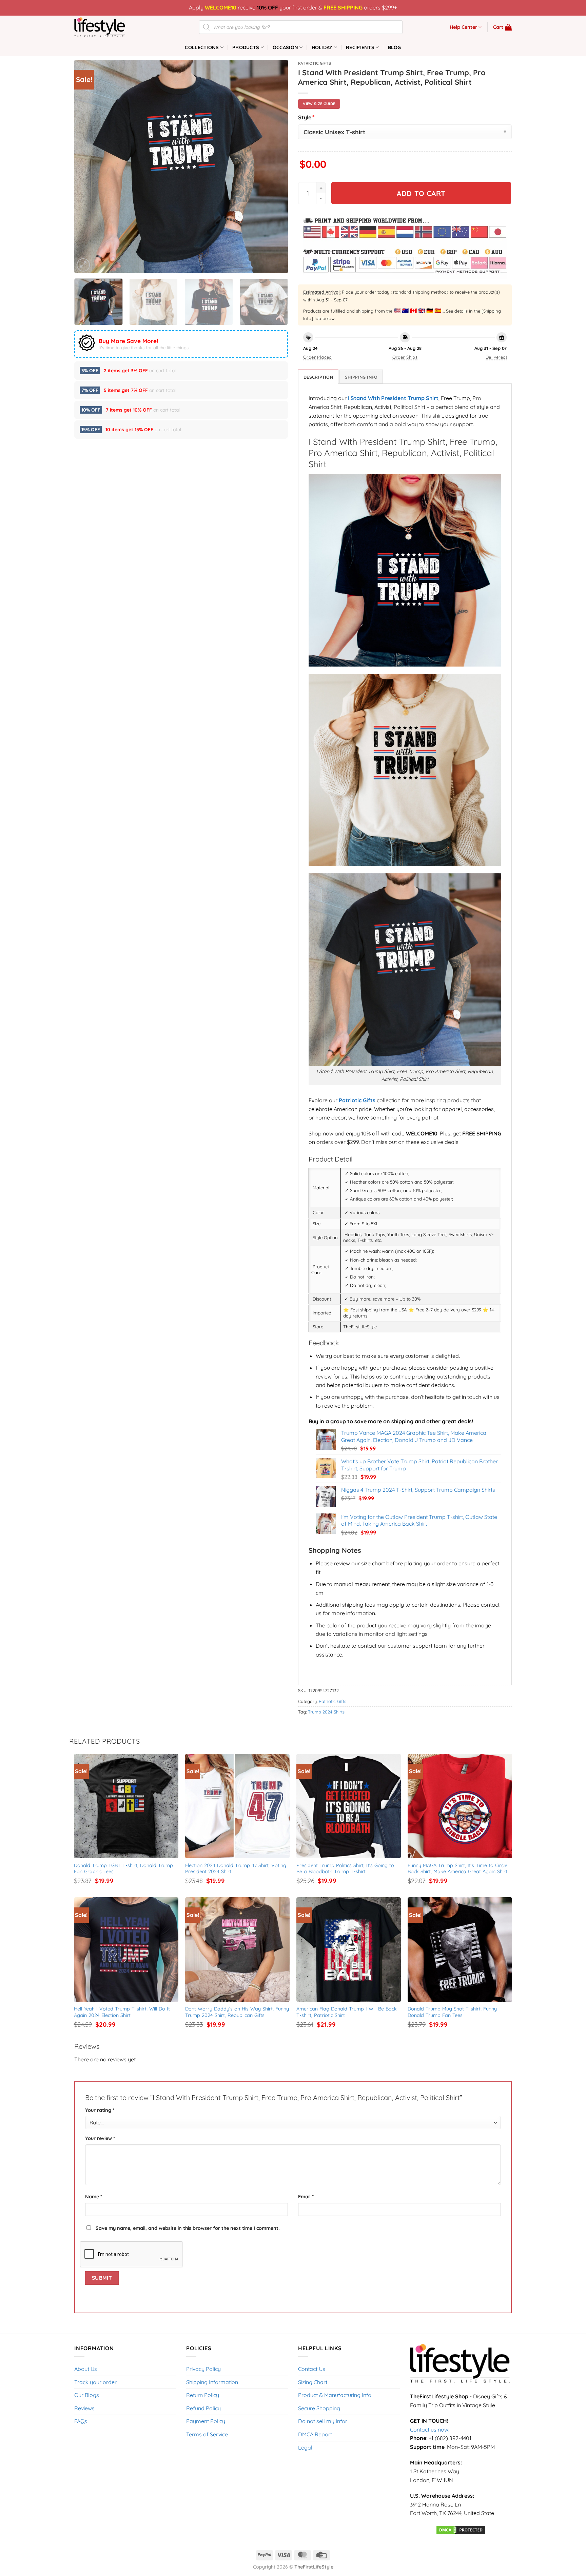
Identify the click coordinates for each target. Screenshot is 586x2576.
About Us (86, 2369)
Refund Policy (203, 2408)
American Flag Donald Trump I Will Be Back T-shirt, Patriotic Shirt (347, 2012)
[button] (502, 27)
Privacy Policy (203, 2369)
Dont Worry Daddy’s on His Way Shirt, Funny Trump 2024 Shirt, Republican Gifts (238, 2012)
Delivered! (496, 357)
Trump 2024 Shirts (326, 1712)
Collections (202, 47)
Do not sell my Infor (323, 2421)
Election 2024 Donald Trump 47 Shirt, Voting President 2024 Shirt (237, 1869)
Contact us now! (430, 2430)
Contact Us (312, 2369)
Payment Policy (206, 2421)
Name (94, 2197)
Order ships (405, 357)
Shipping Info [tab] (361, 377)
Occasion (285, 47)
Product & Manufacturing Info (335, 2395)
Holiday (322, 47)
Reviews (84, 2408)
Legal (305, 2448)
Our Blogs (87, 2395)
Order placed (318, 357)
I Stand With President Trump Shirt (393, 398)
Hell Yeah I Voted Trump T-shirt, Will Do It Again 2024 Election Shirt (123, 2012)
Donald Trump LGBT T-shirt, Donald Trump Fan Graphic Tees (124, 1869)
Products (246, 47)
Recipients (360, 47)
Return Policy (203, 2395)
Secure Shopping (319, 2408)
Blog (395, 47)
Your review (100, 2138)
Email (306, 2197)
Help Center (463, 27)
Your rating (100, 2110)
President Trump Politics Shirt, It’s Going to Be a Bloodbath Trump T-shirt (346, 1869)
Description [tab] (318, 377)
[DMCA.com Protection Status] (461, 2529)
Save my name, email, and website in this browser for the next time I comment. (188, 2228)
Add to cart (421, 193)
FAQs (81, 2421)
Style (306, 117)
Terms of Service (207, 2434)
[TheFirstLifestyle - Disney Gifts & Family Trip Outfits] (108, 27)
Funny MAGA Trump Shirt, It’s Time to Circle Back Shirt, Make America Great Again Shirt (458, 1869)
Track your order (95, 2382)
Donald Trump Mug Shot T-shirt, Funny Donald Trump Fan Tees (453, 2012)
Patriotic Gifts (315, 63)
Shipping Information (212, 2382)
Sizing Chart (313, 2382)
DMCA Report (315, 2434)
